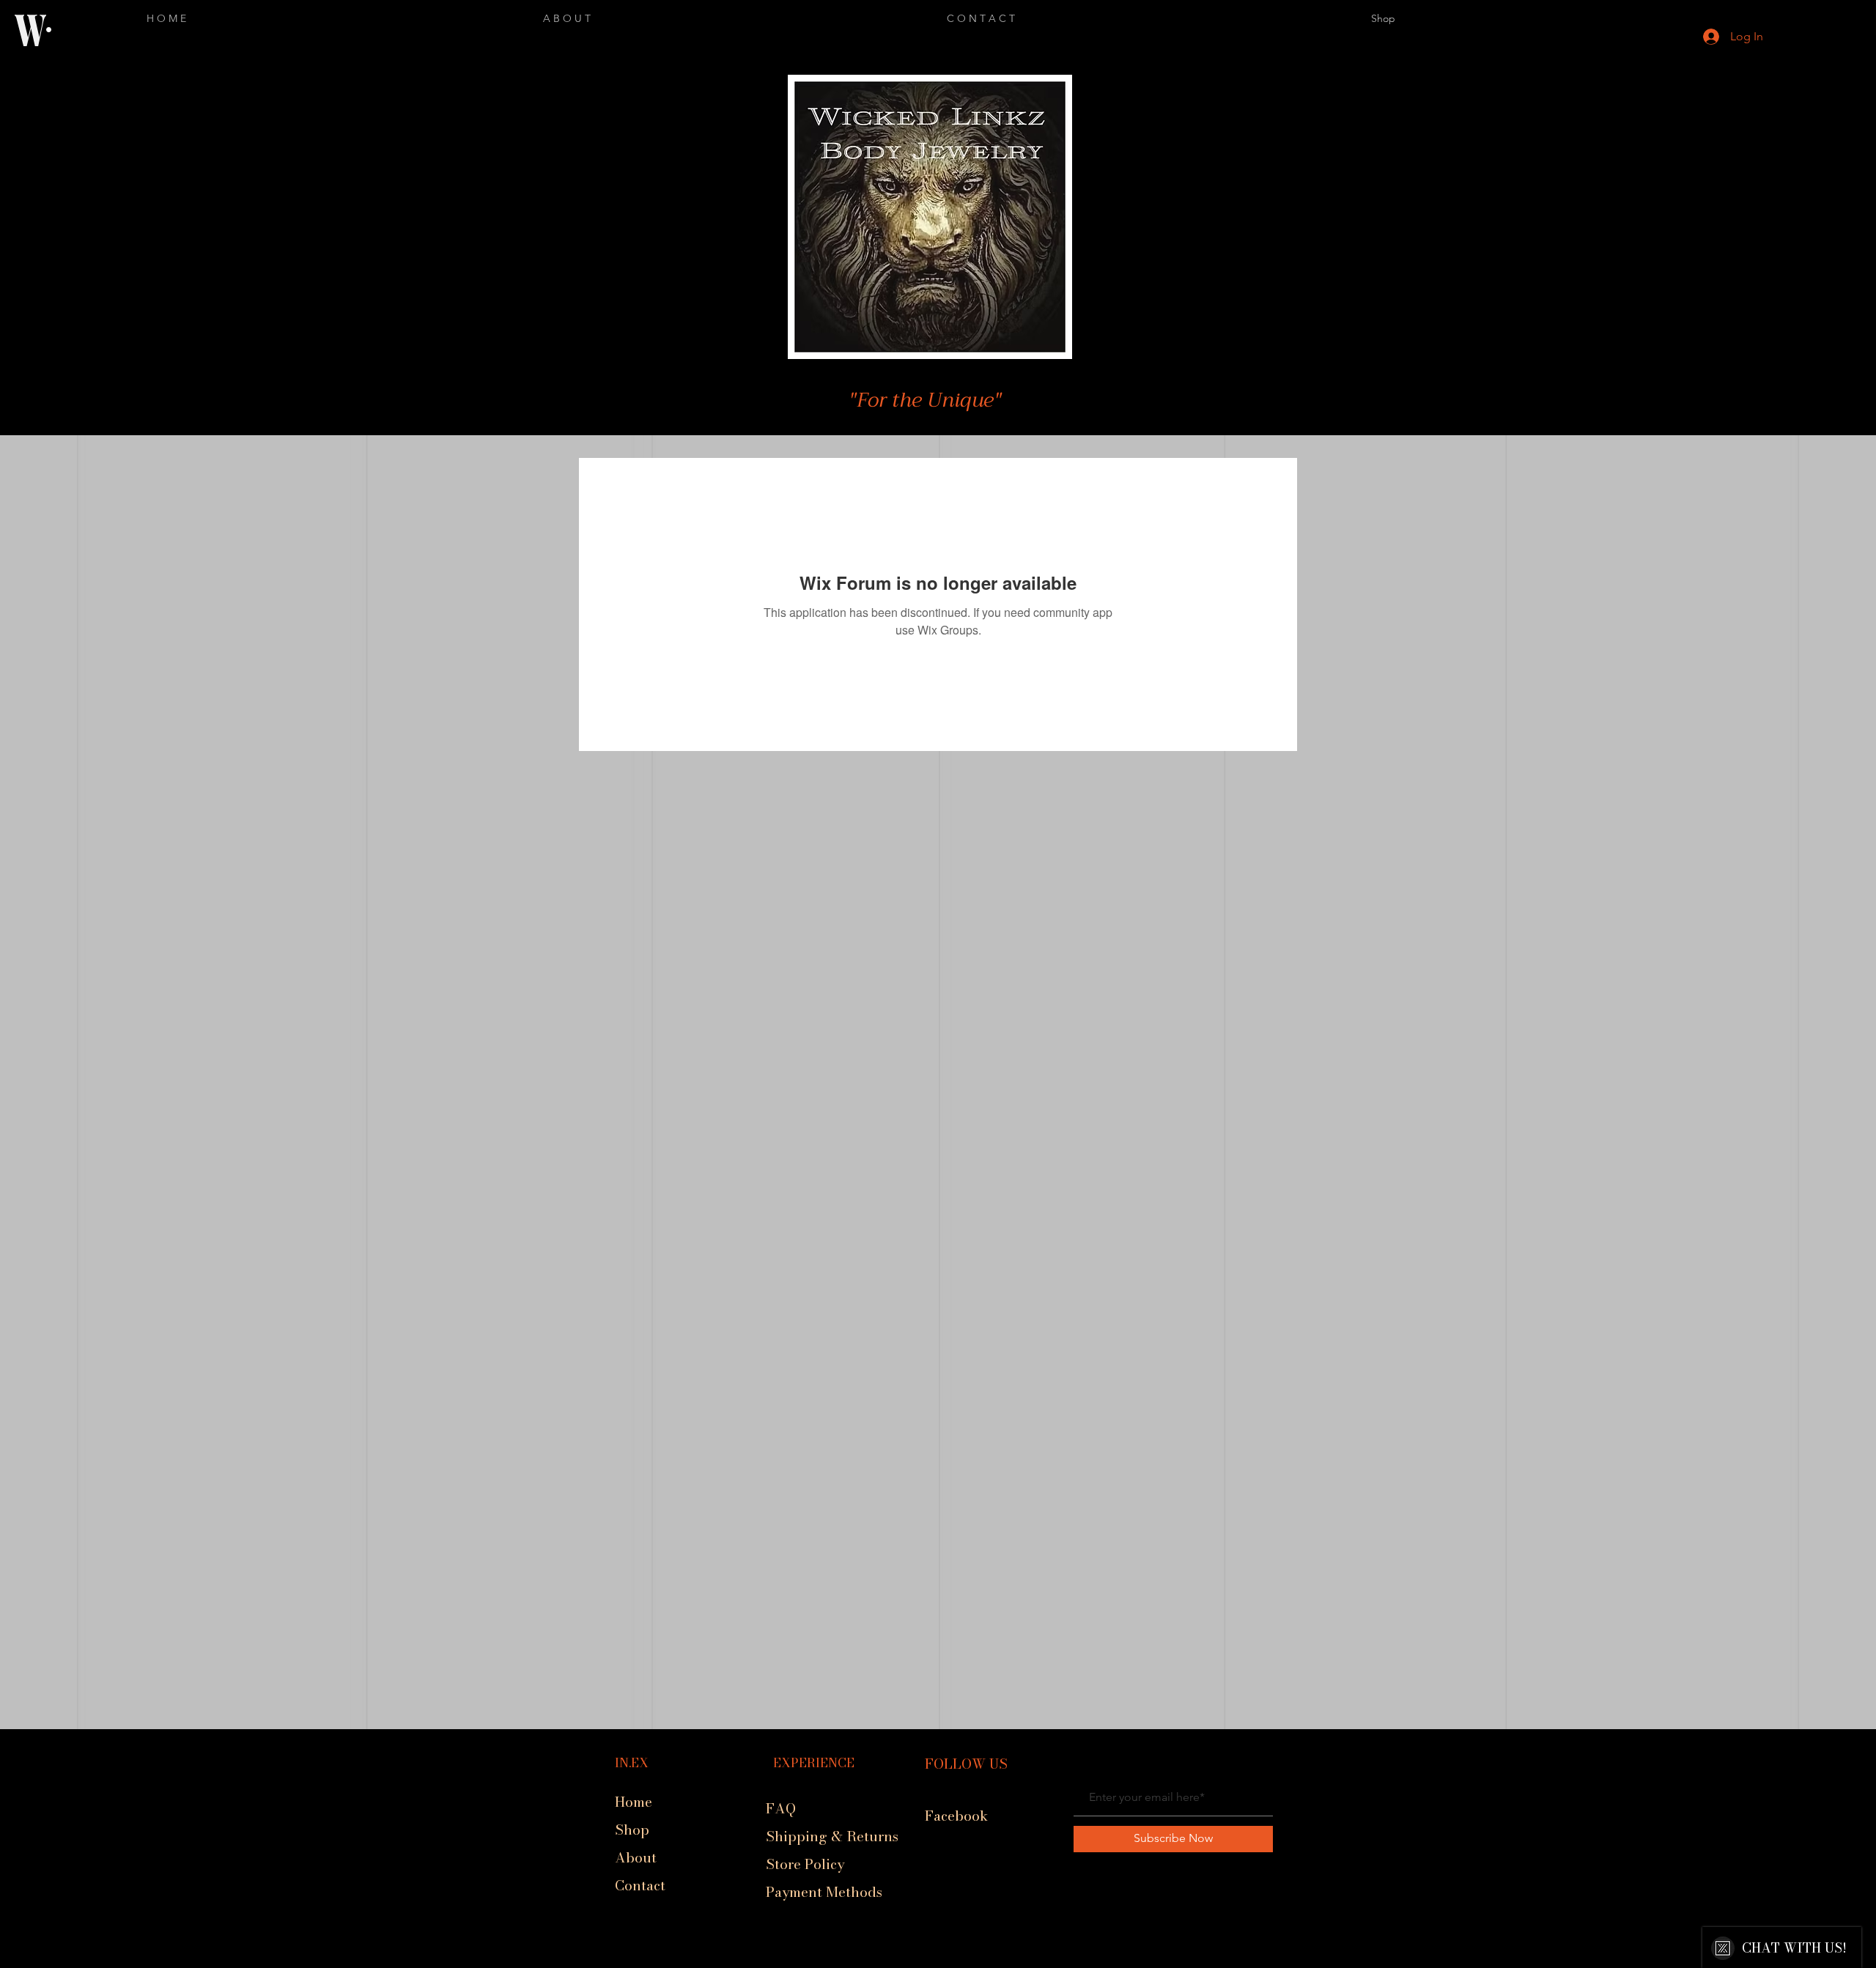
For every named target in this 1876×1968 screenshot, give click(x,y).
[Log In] (1698, 37)
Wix (823, 1961)
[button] (1082, 38)
